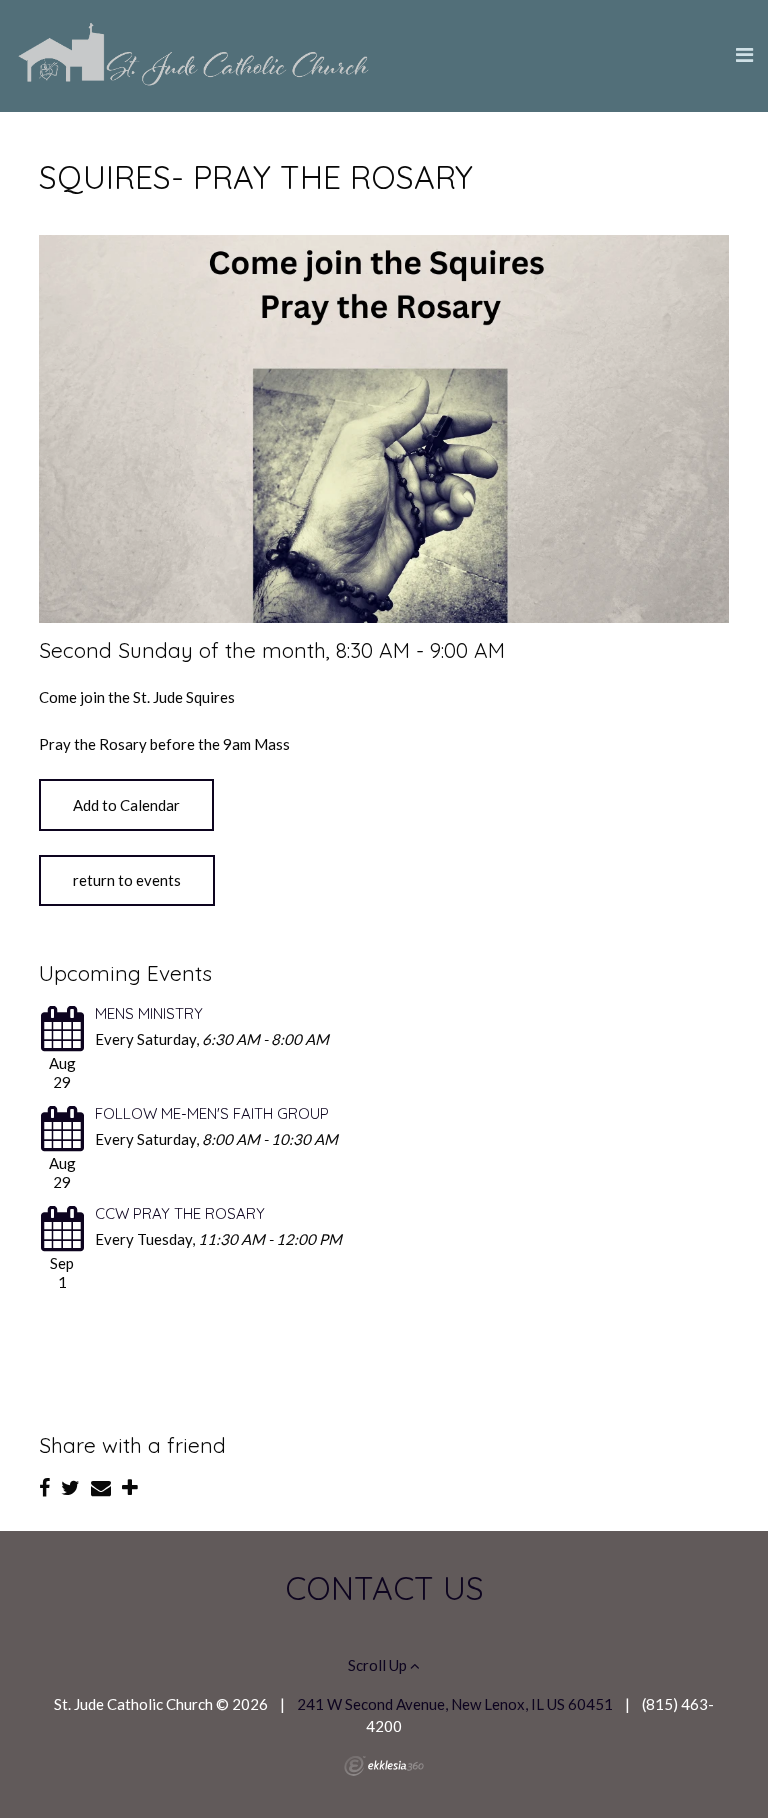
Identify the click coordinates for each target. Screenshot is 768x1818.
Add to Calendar (126, 805)
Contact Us (384, 1588)
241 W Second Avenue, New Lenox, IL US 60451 (455, 1704)
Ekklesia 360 (384, 1766)
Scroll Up (379, 1665)
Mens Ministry (149, 1013)
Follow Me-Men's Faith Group (212, 1113)
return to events (127, 880)
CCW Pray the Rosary (180, 1213)
